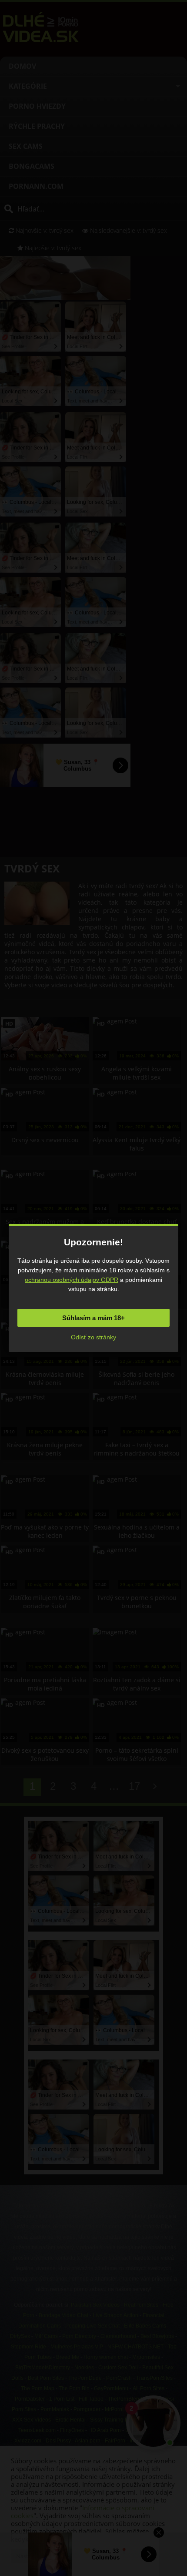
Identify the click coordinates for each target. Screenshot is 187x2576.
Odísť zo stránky (93, 1337)
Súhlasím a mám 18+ (93, 1318)
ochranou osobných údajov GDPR (72, 1280)
